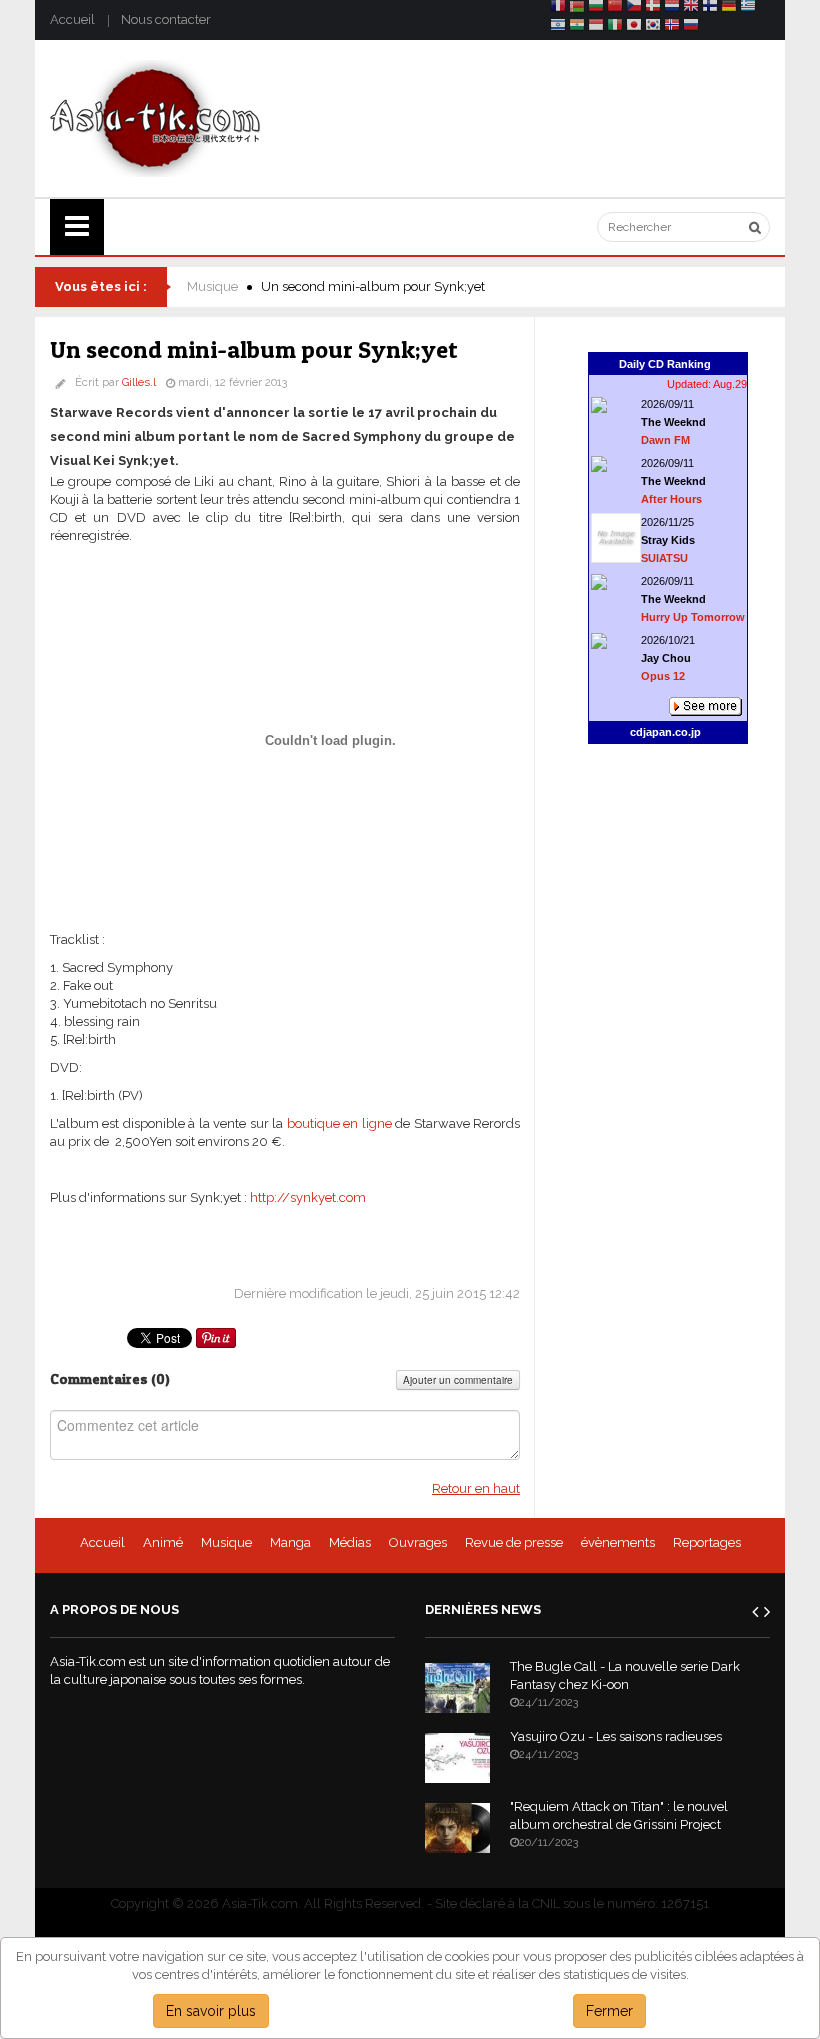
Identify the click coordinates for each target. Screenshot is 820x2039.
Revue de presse (514, 1542)
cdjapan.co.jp (665, 732)
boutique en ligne (339, 1123)
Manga (290, 1542)
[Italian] (615, 27)
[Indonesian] (596, 27)
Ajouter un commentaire (458, 1380)
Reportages (707, 1542)
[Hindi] (577, 27)
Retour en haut (476, 1488)
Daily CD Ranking (665, 364)
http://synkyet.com (308, 1197)
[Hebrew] (558, 27)
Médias (350, 1542)
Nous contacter (166, 19)
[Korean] (653, 27)
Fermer (609, 2011)
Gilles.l (139, 382)
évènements (618, 1542)
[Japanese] (634, 27)
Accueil (72, 19)
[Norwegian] (672, 27)
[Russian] (691, 27)
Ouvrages (418, 1542)
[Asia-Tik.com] (155, 117)
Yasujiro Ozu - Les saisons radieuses (616, 1736)
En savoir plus (211, 2011)
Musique (212, 286)
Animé (163, 1542)
